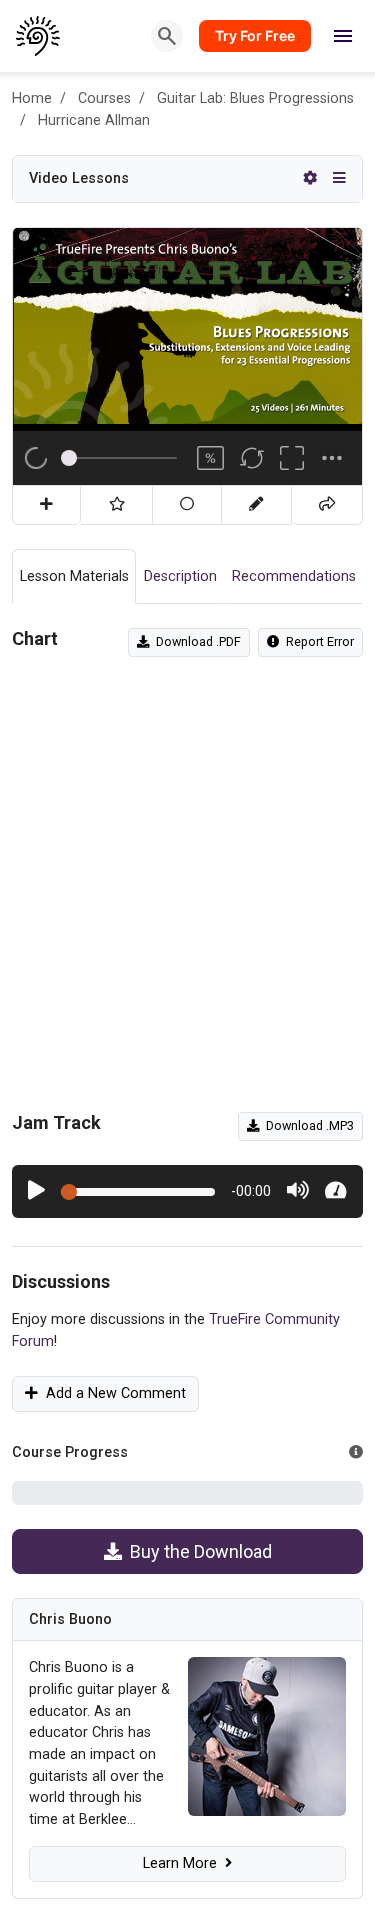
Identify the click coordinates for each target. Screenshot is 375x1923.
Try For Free (255, 35)
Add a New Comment (112, 1393)
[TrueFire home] (38, 36)
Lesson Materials (74, 576)
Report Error (317, 641)
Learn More (184, 1863)
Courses (104, 98)
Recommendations (294, 576)
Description (180, 576)
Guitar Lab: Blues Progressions (255, 98)
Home (32, 98)
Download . (195, 641)
